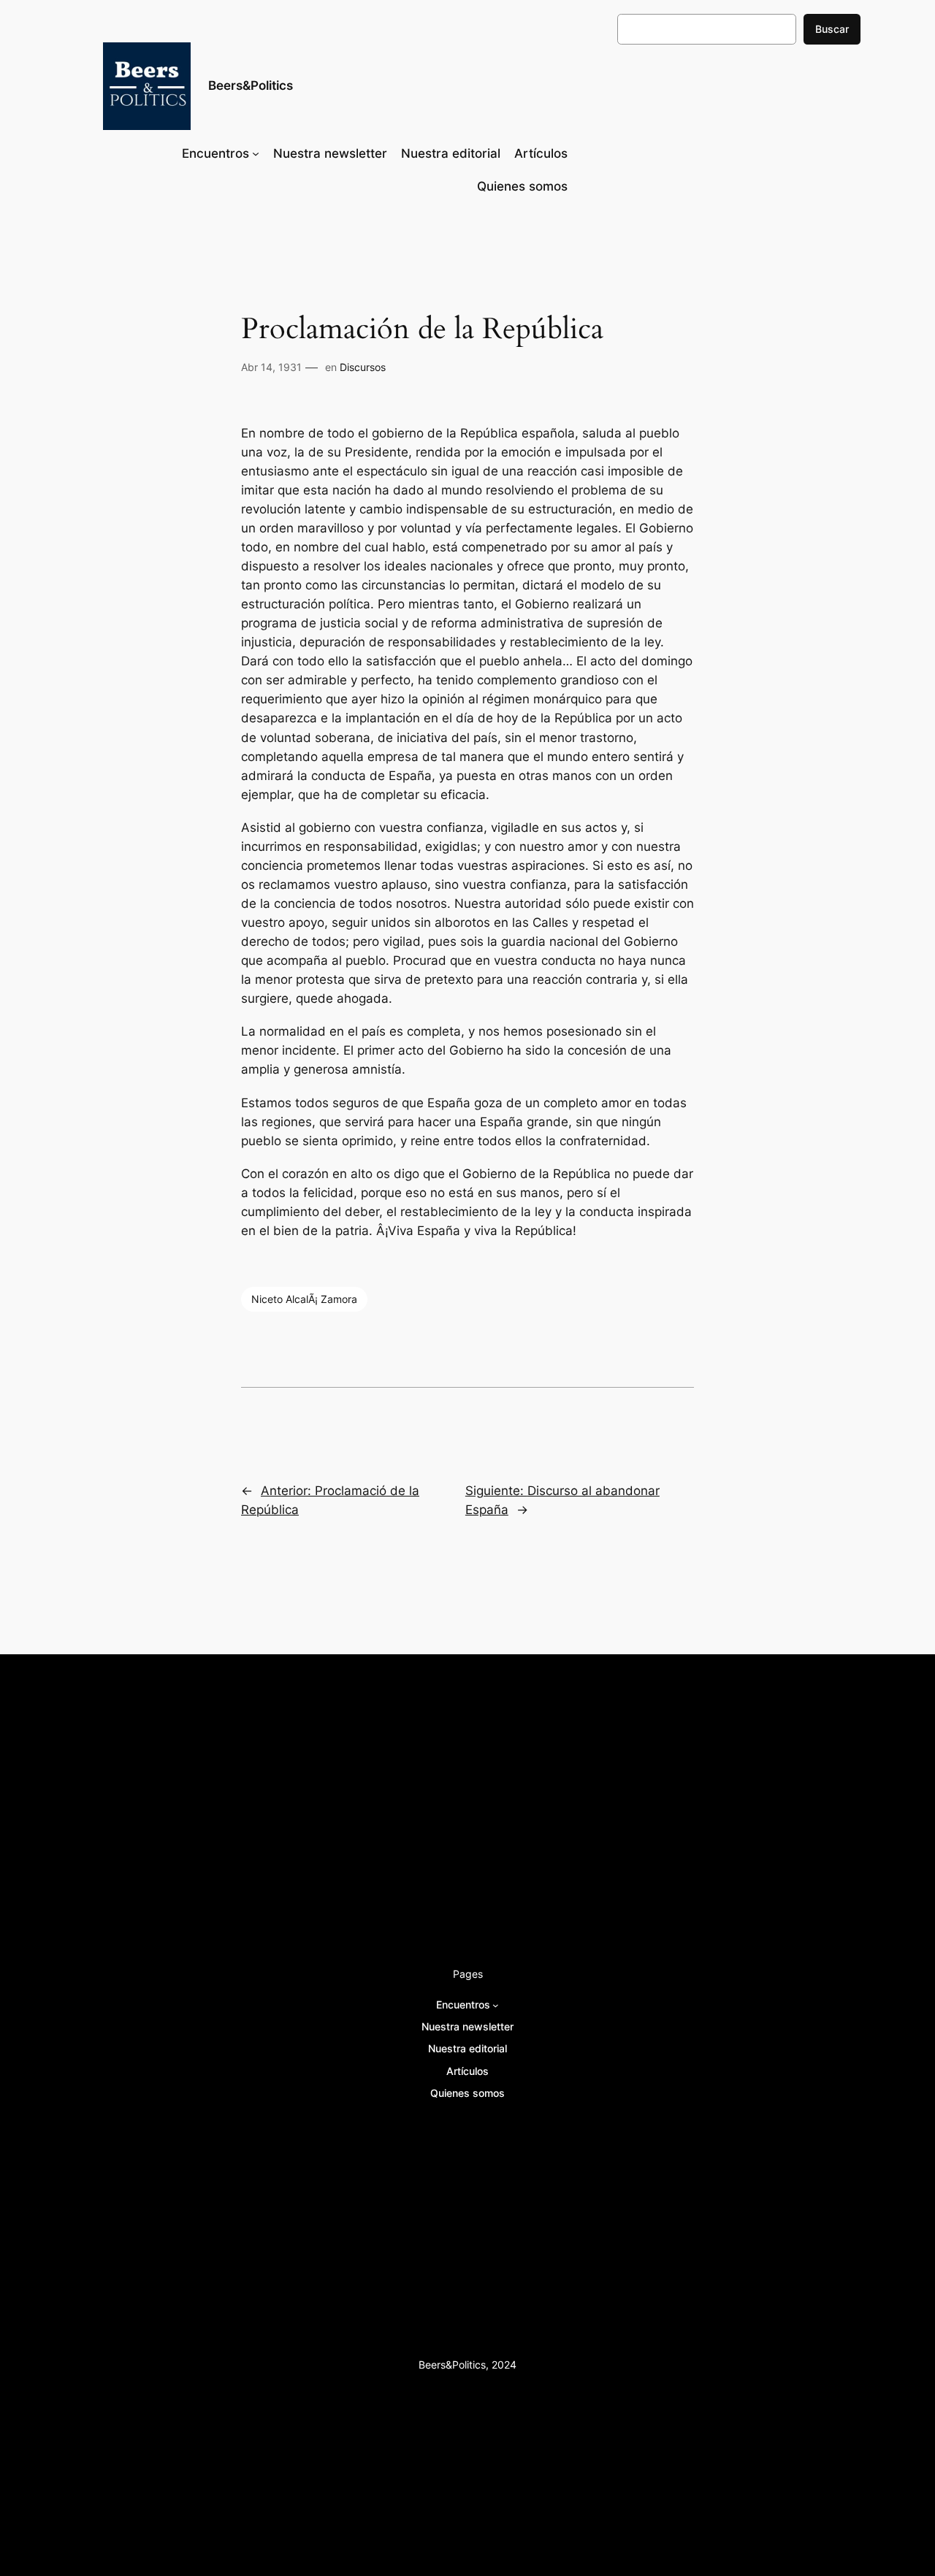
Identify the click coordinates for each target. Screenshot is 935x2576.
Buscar (832, 29)
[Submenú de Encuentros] (256, 153)
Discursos (363, 367)
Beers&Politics (251, 85)
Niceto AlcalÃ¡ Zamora (304, 1299)
